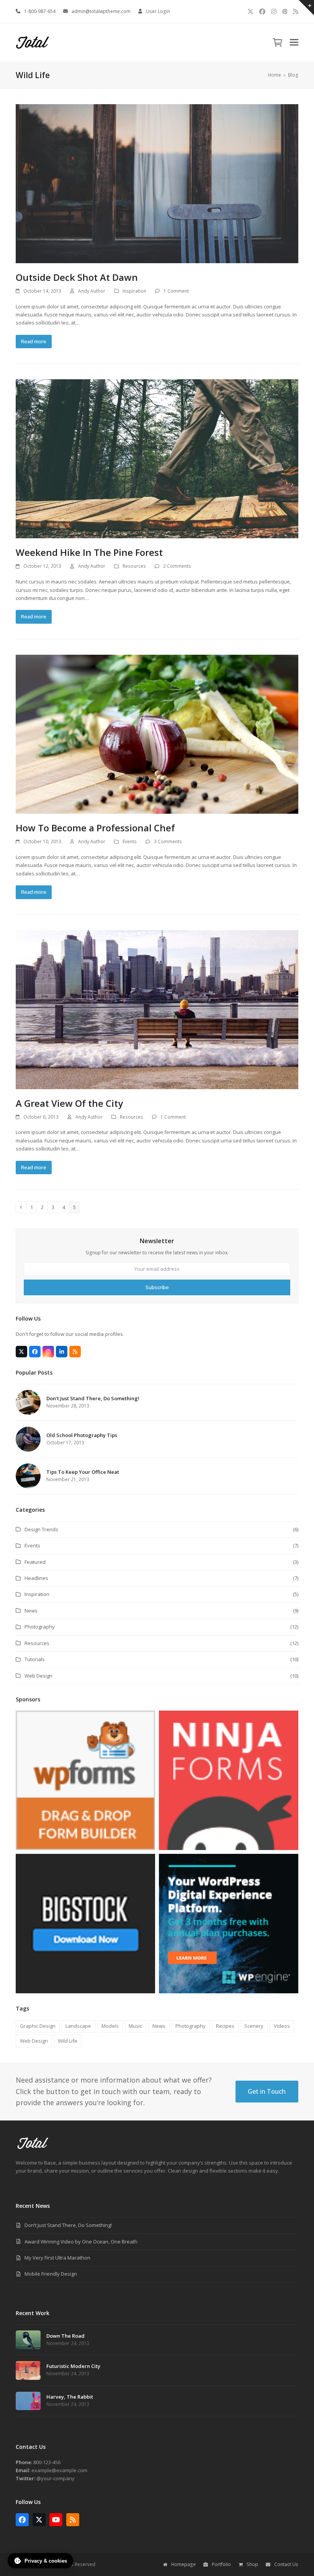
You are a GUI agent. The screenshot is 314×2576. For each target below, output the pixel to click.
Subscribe (157, 1287)
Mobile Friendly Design (51, 2274)
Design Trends (41, 1529)
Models (110, 2026)
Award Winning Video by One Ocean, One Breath (81, 2242)
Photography (40, 1627)
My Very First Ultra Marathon (57, 2258)
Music (135, 2026)
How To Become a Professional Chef (95, 828)
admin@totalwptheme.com (101, 11)
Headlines (36, 1578)
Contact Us (286, 2564)
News (31, 1611)
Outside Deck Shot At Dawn (77, 277)
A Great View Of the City (69, 1103)
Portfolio (221, 2564)
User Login (158, 11)
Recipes (225, 2026)
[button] (277, 43)
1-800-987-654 (40, 11)
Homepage (183, 2564)
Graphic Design (38, 2026)
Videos (282, 2026)
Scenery (254, 2026)
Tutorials (35, 1659)
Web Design (38, 1676)
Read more (34, 341)
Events (130, 841)
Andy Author (92, 291)
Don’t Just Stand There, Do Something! (68, 2225)
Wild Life (68, 2041)
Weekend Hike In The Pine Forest (89, 552)
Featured (35, 1562)
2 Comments (177, 566)
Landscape (78, 2026)
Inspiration (134, 291)
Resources (134, 566)
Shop (252, 2564)
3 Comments (168, 841)
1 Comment (176, 291)
